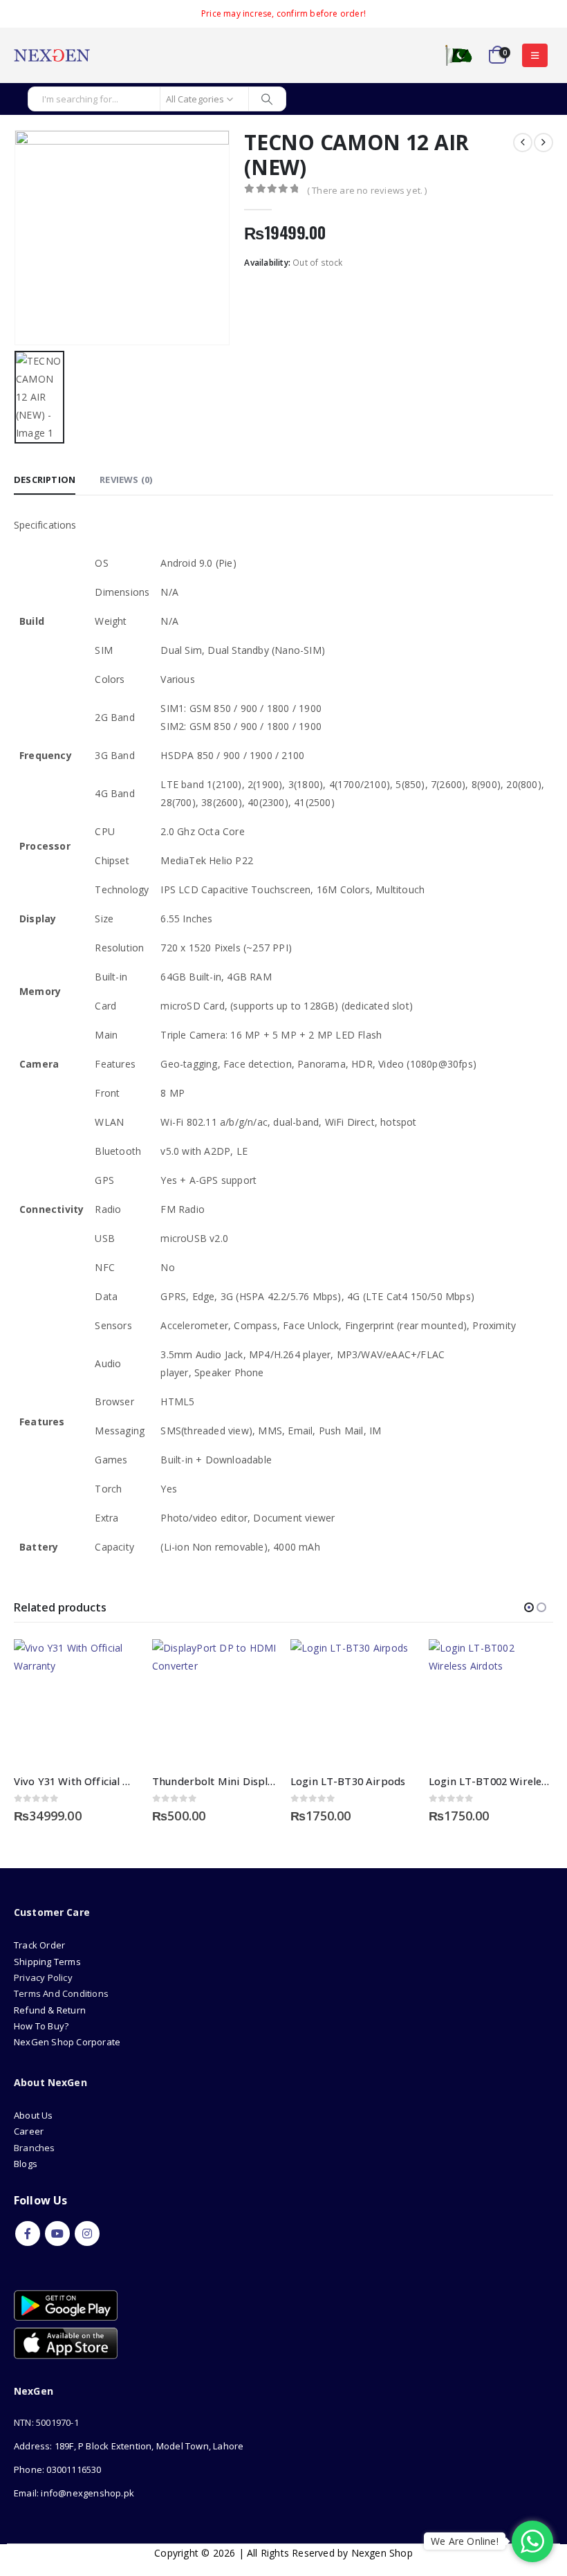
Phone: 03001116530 (58, 2469)
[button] (535, 55)
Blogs (26, 2164)
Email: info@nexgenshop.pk (74, 2493)
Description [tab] (45, 479)
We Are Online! (465, 2541)
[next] (543, 143)
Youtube (57, 2234)
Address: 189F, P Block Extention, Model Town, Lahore (129, 2446)
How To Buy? (41, 2026)
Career (29, 2131)
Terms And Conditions (61, 1993)
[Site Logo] (52, 55)
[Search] (267, 99)
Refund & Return (50, 2010)
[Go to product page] (76, 1701)
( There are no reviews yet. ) (367, 190)
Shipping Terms (47, 1962)
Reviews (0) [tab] (126, 479)
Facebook (28, 2234)
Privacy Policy (43, 1977)
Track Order (39, 1945)
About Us (35, 2115)
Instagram (87, 2234)
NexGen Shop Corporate (67, 2042)
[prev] (523, 143)
